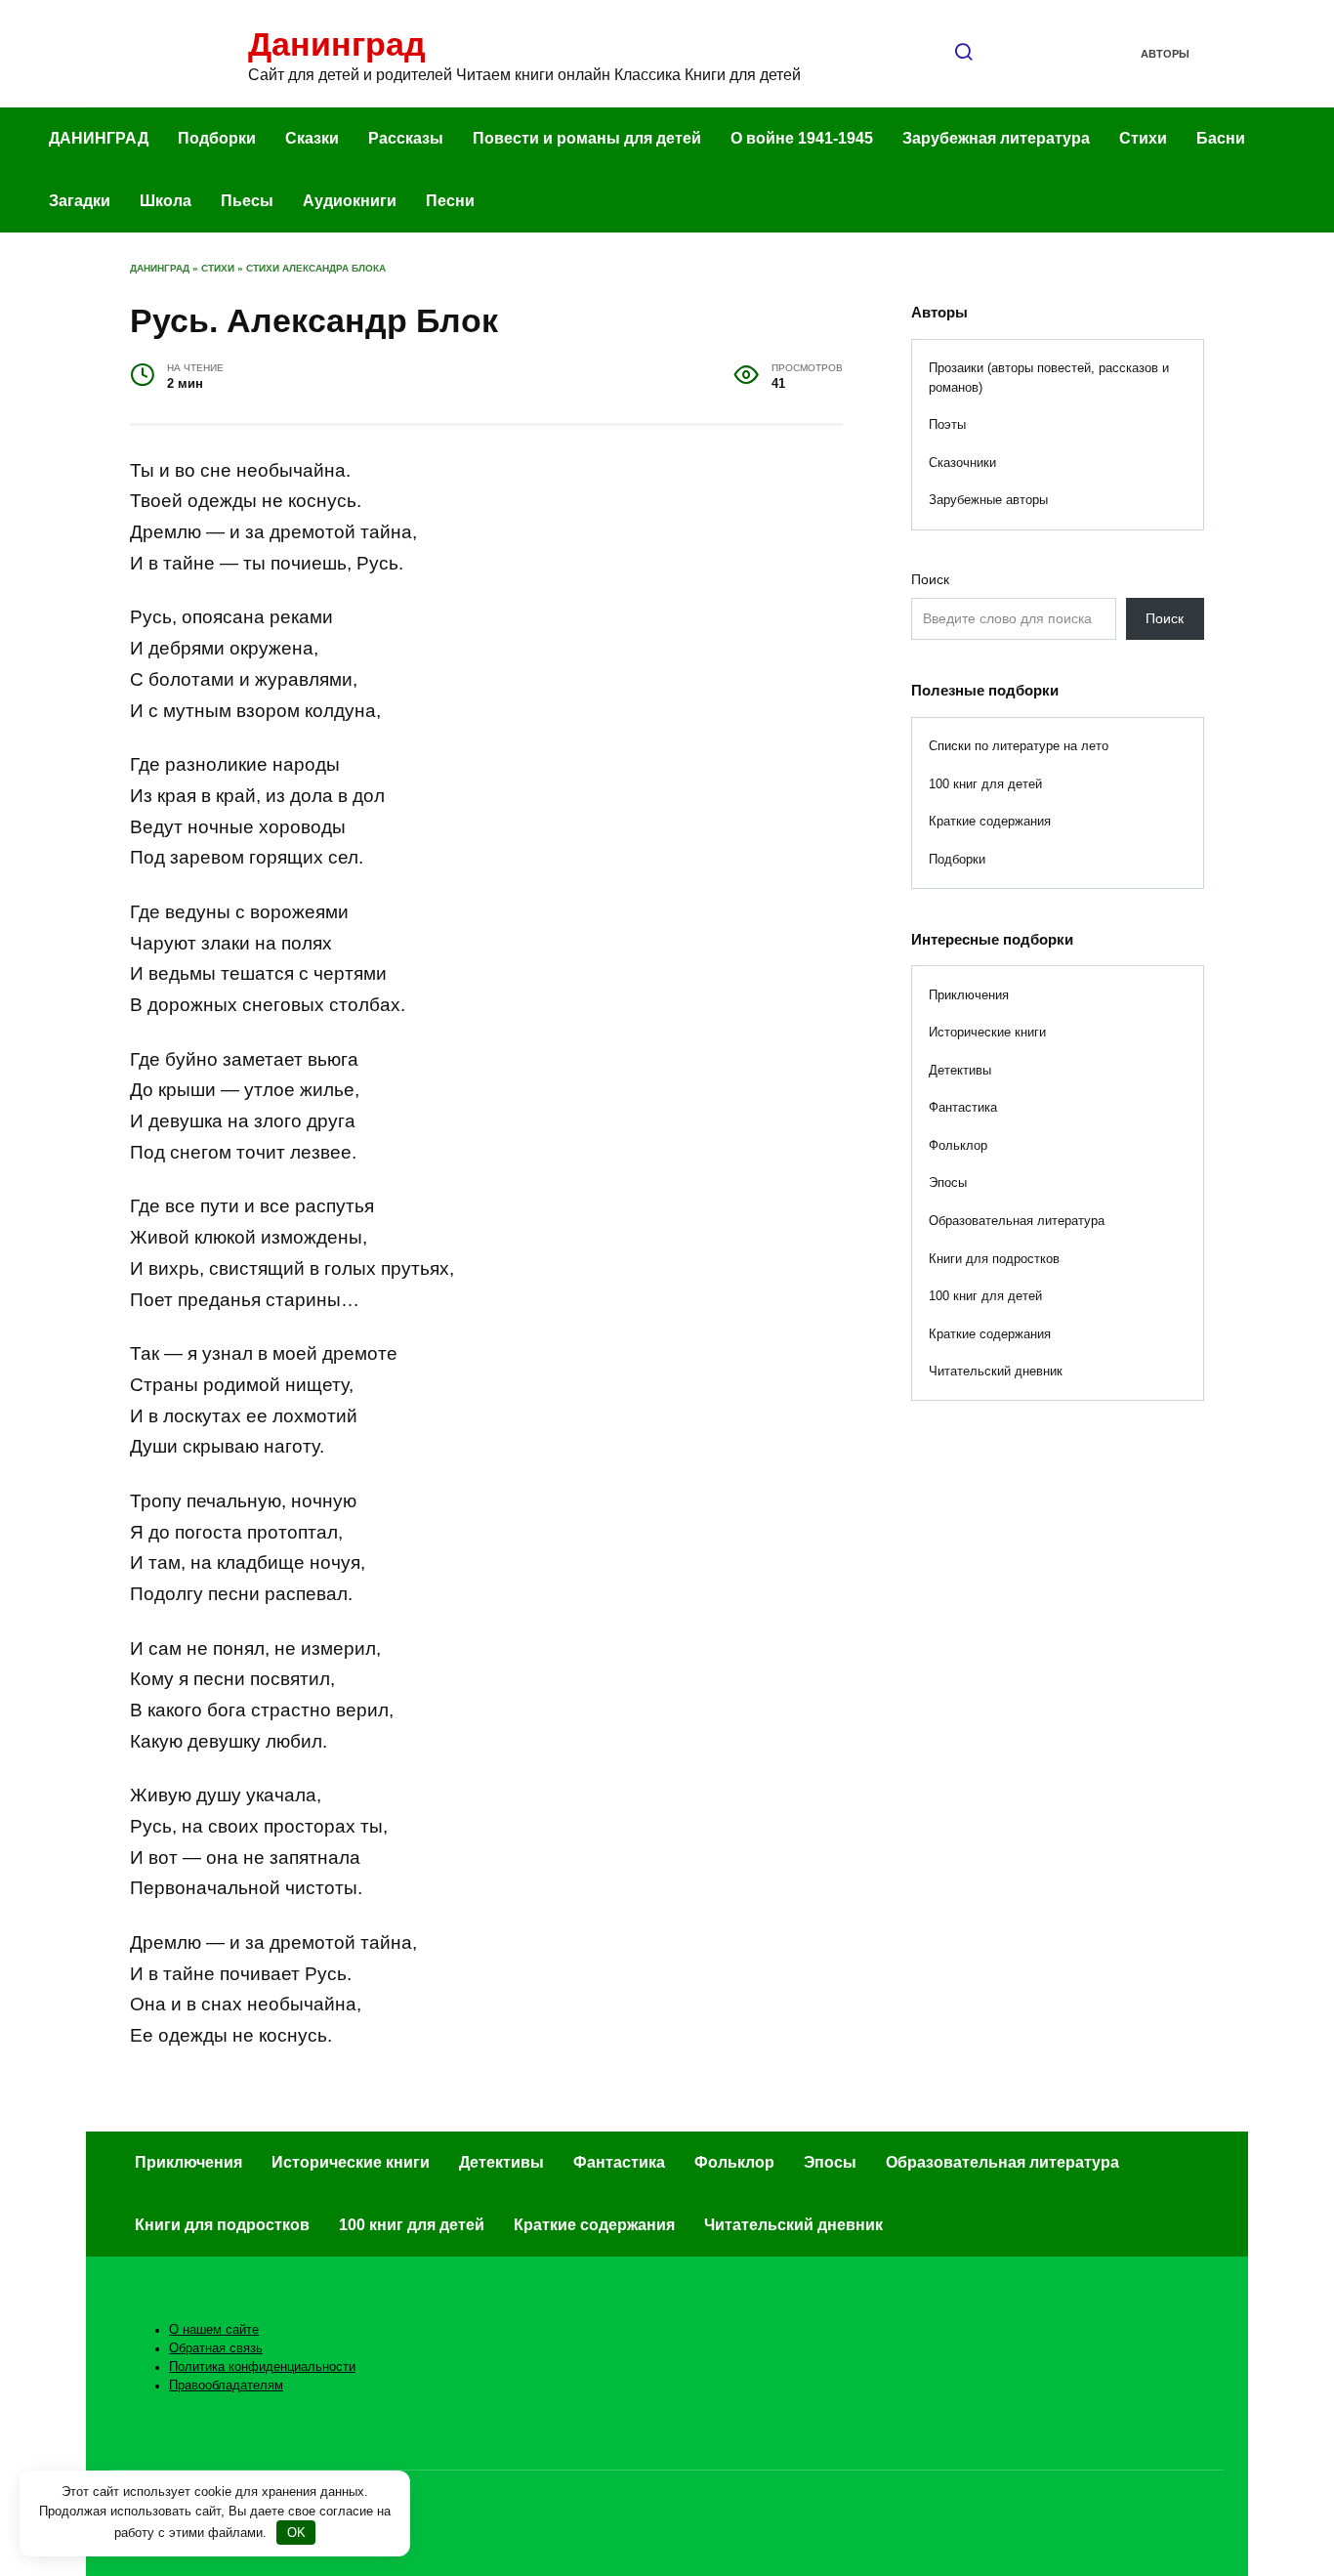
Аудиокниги (350, 201)
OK (296, 2533)
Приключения (969, 995)
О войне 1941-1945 (802, 138)
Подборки (217, 138)
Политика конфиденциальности (262, 2367)
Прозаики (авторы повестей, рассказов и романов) (1049, 378)
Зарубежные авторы (988, 500)
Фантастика (963, 1107)
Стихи (1143, 138)
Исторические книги (987, 1032)
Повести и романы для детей (587, 138)
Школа (166, 201)
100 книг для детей (985, 784)
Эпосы (948, 1182)
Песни (450, 201)
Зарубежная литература (996, 138)
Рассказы (406, 138)
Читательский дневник (996, 1371)
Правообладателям (226, 2386)
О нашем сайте (214, 2330)
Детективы (960, 1070)
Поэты (947, 424)
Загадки (80, 201)
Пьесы (247, 201)
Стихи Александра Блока (316, 268)
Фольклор (958, 1145)
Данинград (337, 44)
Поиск (930, 579)
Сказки (312, 138)
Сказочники (962, 463)
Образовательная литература (1017, 1221)
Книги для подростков (994, 1259)
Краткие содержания (990, 821)
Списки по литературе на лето (1019, 746)
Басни (1221, 138)
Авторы (1165, 54)
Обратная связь (216, 2348)
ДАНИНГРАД (99, 138)
